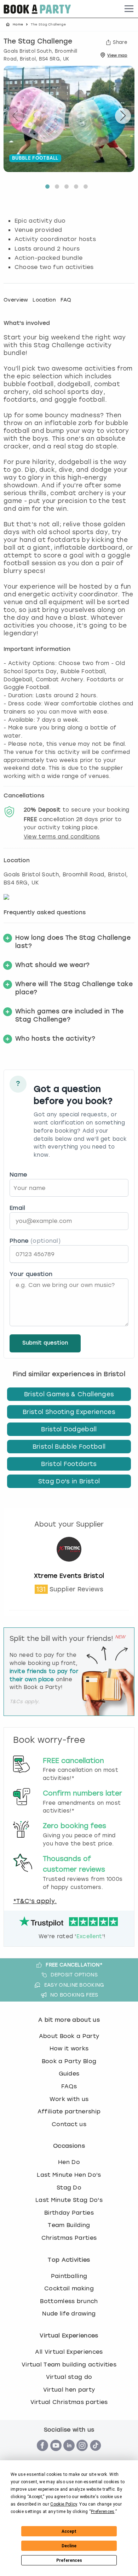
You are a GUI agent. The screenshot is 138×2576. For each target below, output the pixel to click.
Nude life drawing (69, 2314)
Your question (31, 1274)
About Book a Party (69, 2036)
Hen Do (69, 2162)
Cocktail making (69, 2288)
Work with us (69, 2099)
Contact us (69, 2124)
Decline (69, 2546)
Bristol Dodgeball (69, 1429)
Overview (16, 300)
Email (18, 1208)
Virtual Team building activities (69, 2365)
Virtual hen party (69, 2390)
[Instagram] (82, 2455)
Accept (69, 2531)
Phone (35, 1241)
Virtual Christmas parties (69, 2402)
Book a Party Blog (69, 2061)
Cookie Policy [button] (64, 2504)
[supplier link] (69, 1568)
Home (18, 24)
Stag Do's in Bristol (69, 1481)
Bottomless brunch (69, 2301)
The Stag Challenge (38, 42)
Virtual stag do (69, 2377)
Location (44, 300)
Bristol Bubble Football (69, 1447)
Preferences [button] (103, 2512)
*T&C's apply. (35, 1901)
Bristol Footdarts (69, 1464)
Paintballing (69, 2276)
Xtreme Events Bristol (69, 1576)
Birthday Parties (69, 2213)
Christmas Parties (69, 2238)
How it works (69, 2048)
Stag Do (69, 2188)
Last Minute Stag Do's (69, 2200)
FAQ (66, 300)
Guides (69, 2074)
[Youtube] (56, 2455)
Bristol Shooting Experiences (69, 1412)
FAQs (69, 2086)
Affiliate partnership (69, 2111)
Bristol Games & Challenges (69, 1394)
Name (18, 1175)
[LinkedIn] (69, 2455)
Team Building (69, 2225)
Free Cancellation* (74, 1965)
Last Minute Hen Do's (69, 2175)
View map (117, 55)
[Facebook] (42, 2455)
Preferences (69, 2560)
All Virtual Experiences (69, 2352)
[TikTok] (96, 2455)
